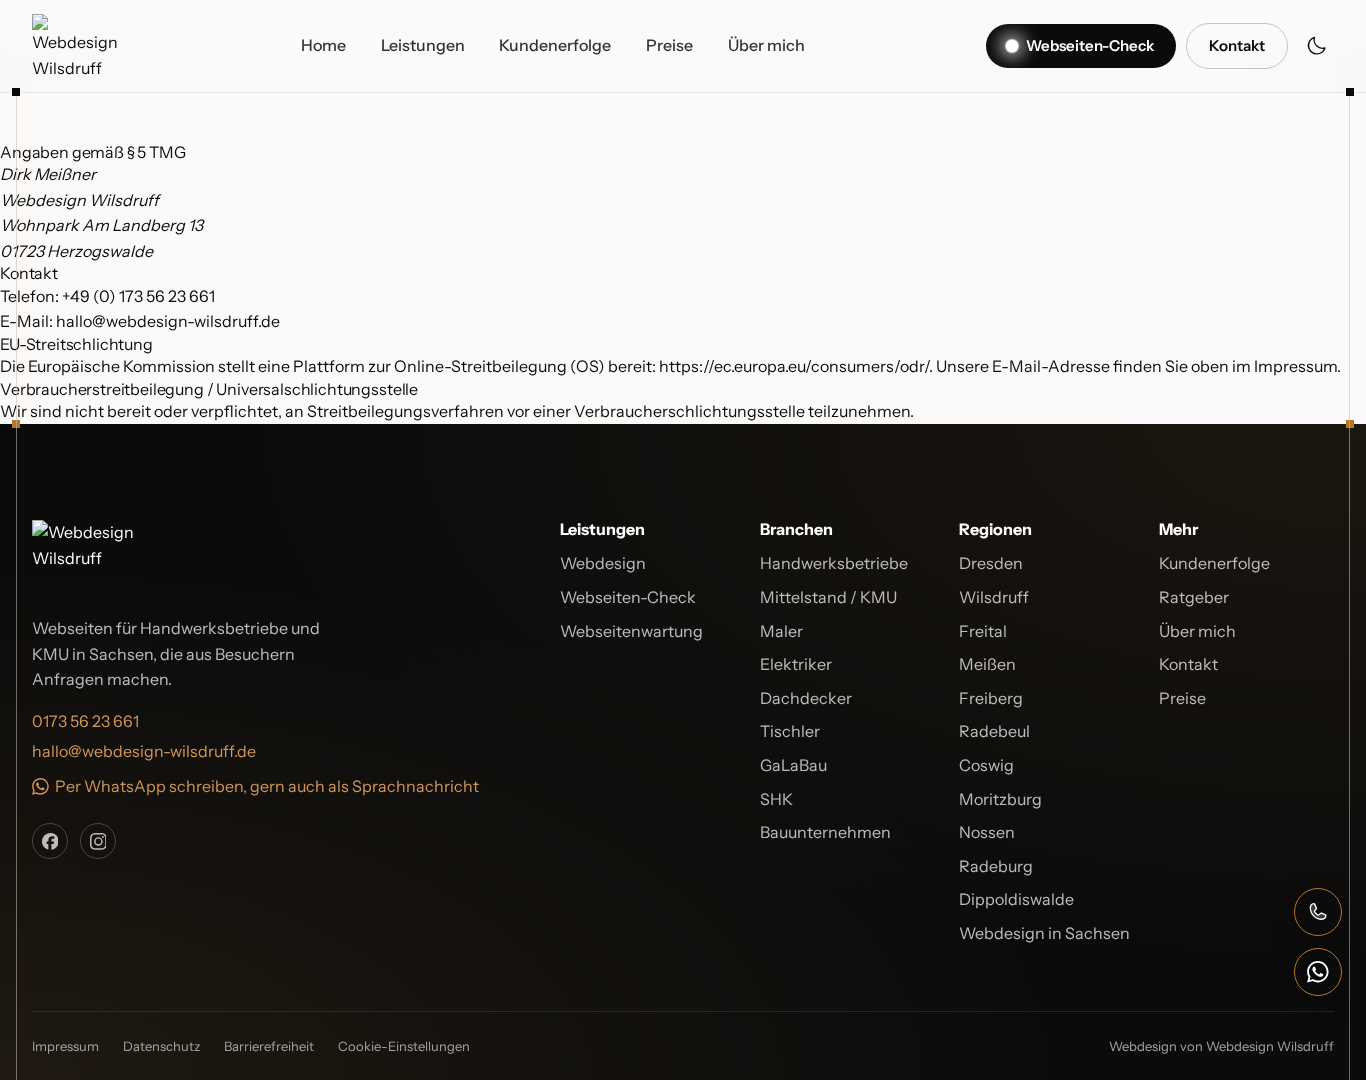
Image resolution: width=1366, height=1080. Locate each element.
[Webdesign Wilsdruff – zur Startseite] (76, 46)
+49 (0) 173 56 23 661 (138, 296)
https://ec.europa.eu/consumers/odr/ (794, 366)
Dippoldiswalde (1016, 899)
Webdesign (603, 563)
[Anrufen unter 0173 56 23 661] (1318, 912)
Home (323, 45)
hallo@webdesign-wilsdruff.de (168, 321)
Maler (781, 631)
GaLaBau (793, 765)
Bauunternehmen (825, 832)
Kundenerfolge (555, 45)
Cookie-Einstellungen (404, 1046)
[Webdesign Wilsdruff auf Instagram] (98, 841)
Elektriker (796, 664)
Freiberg (991, 698)
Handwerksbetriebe (834, 563)
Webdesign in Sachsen (1044, 933)
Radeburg (996, 866)
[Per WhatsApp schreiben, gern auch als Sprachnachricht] (1318, 972)
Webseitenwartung (631, 631)
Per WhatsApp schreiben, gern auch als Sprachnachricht (267, 786)
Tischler (790, 731)
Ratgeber (1194, 597)
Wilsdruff (994, 597)
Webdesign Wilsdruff (1270, 1046)
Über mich (766, 45)
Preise (669, 45)
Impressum (65, 1046)
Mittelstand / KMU (828, 597)
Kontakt (1188, 664)
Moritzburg (1000, 799)
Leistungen (423, 45)
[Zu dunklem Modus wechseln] (1316, 46)
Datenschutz (161, 1046)
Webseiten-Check (628, 597)
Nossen (987, 832)
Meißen (987, 664)
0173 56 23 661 (85, 721)
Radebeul (994, 731)
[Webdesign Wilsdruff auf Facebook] (50, 841)
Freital (983, 631)
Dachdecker (806, 698)
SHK (776, 799)
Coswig (986, 765)
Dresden (991, 563)
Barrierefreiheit (269, 1046)
